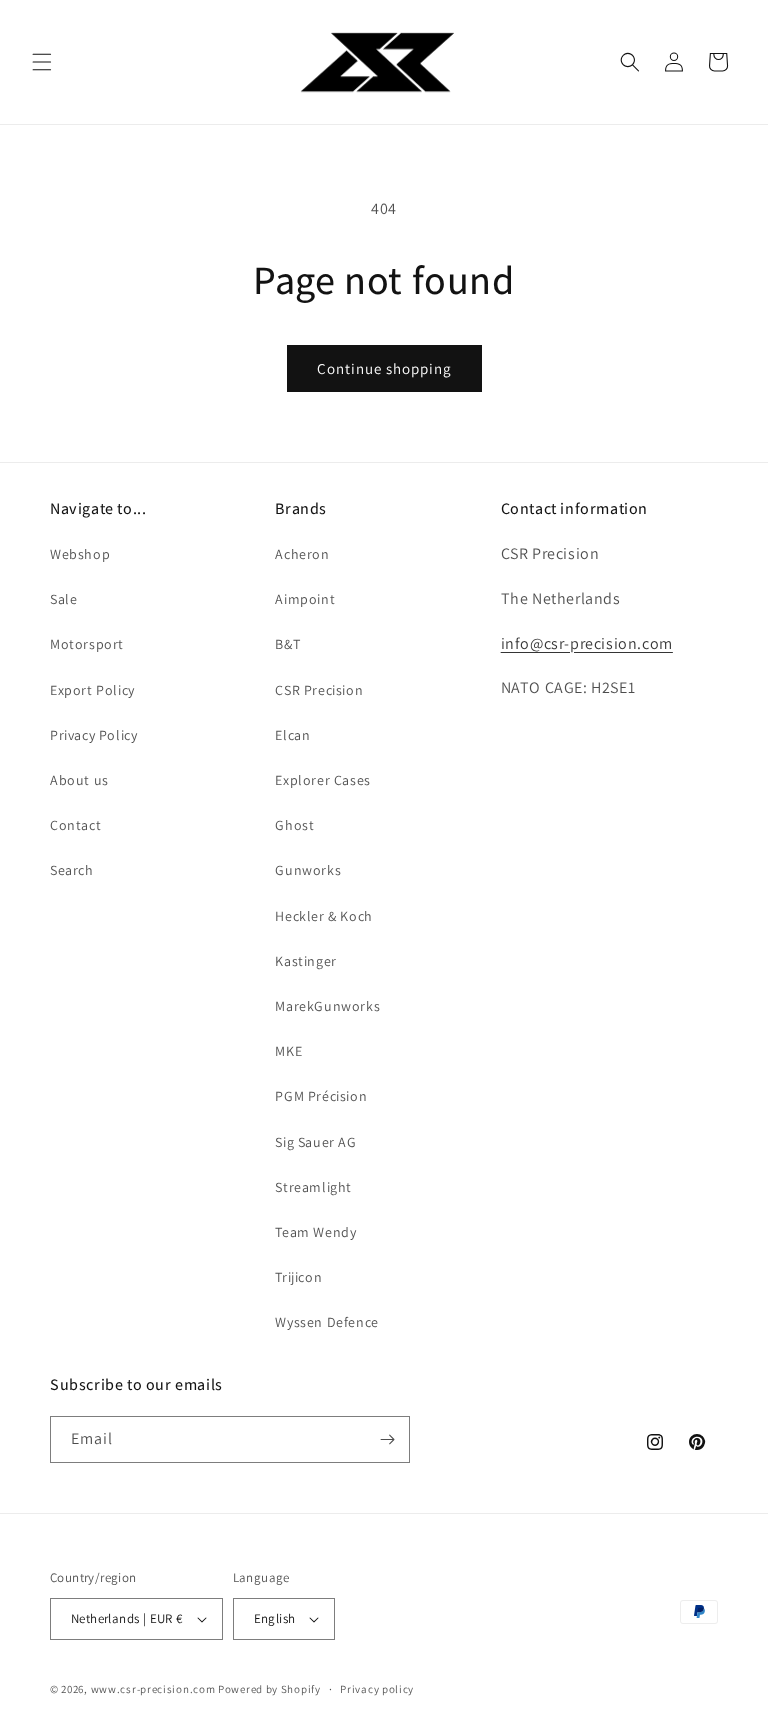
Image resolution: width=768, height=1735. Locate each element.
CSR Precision (319, 690)
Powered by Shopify (269, 1689)
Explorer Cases (322, 780)
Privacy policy (377, 1689)
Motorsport (87, 644)
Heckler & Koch (323, 916)
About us (79, 780)
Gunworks (308, 870)
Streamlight (313, 1187)
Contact (75, 825)
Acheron (302, 554)
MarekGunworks (327, 1006)
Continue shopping (384, 368)
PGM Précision (321, 1096)
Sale (63, 599)
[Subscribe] (387, 1439)
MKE (288, 1051)
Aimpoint (305, 599)
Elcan (292, 735)
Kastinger (305, 961)
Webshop (80, 554)
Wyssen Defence (326, 1322)
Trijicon (298, 1277)
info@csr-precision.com (587, 643)
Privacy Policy (93, 735)
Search (72, 870)
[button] (42, 62)
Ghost (294, 825)
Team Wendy (315, 1232)
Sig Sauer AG (315, 1142)
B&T (287, 644)
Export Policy (92, 690)
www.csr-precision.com (153, 1689)
